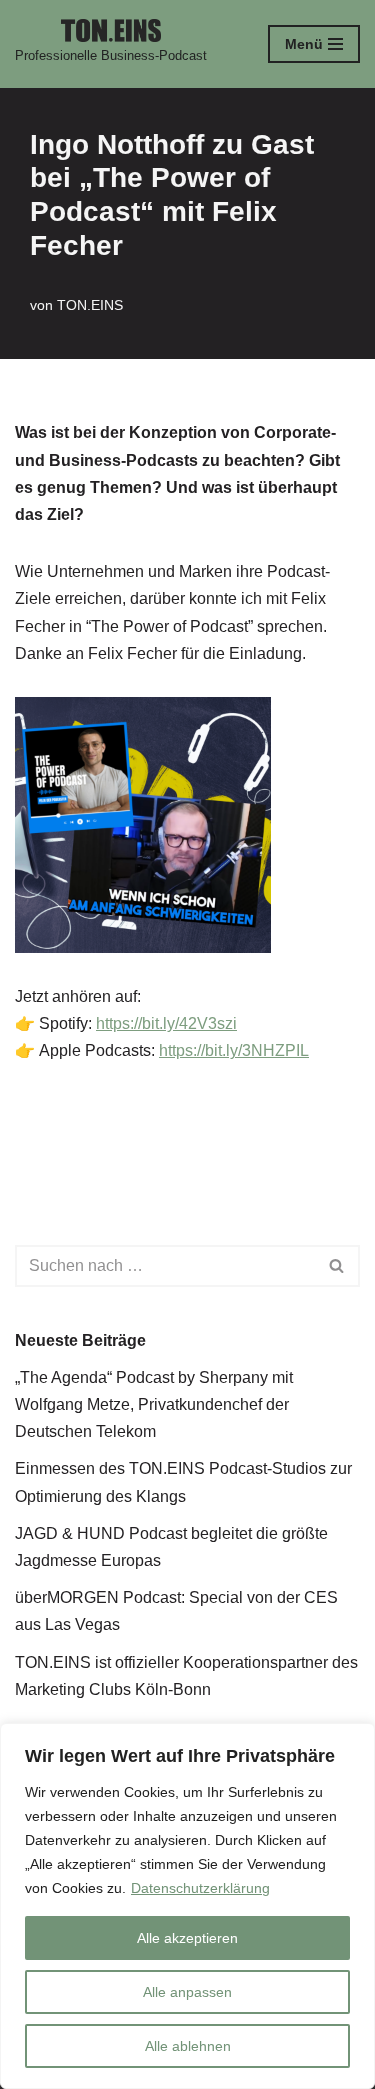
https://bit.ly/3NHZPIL (234, 1050)
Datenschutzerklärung (200, 1888)
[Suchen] (337, 1266)
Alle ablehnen (188, 2046)
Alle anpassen (187, 1992)
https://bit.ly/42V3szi (166, 1023)
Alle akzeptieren (187, 1938)
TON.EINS (90, 305)
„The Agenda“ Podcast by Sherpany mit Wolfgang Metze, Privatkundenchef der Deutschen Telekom (154, 1404)
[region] (187, 1906)
